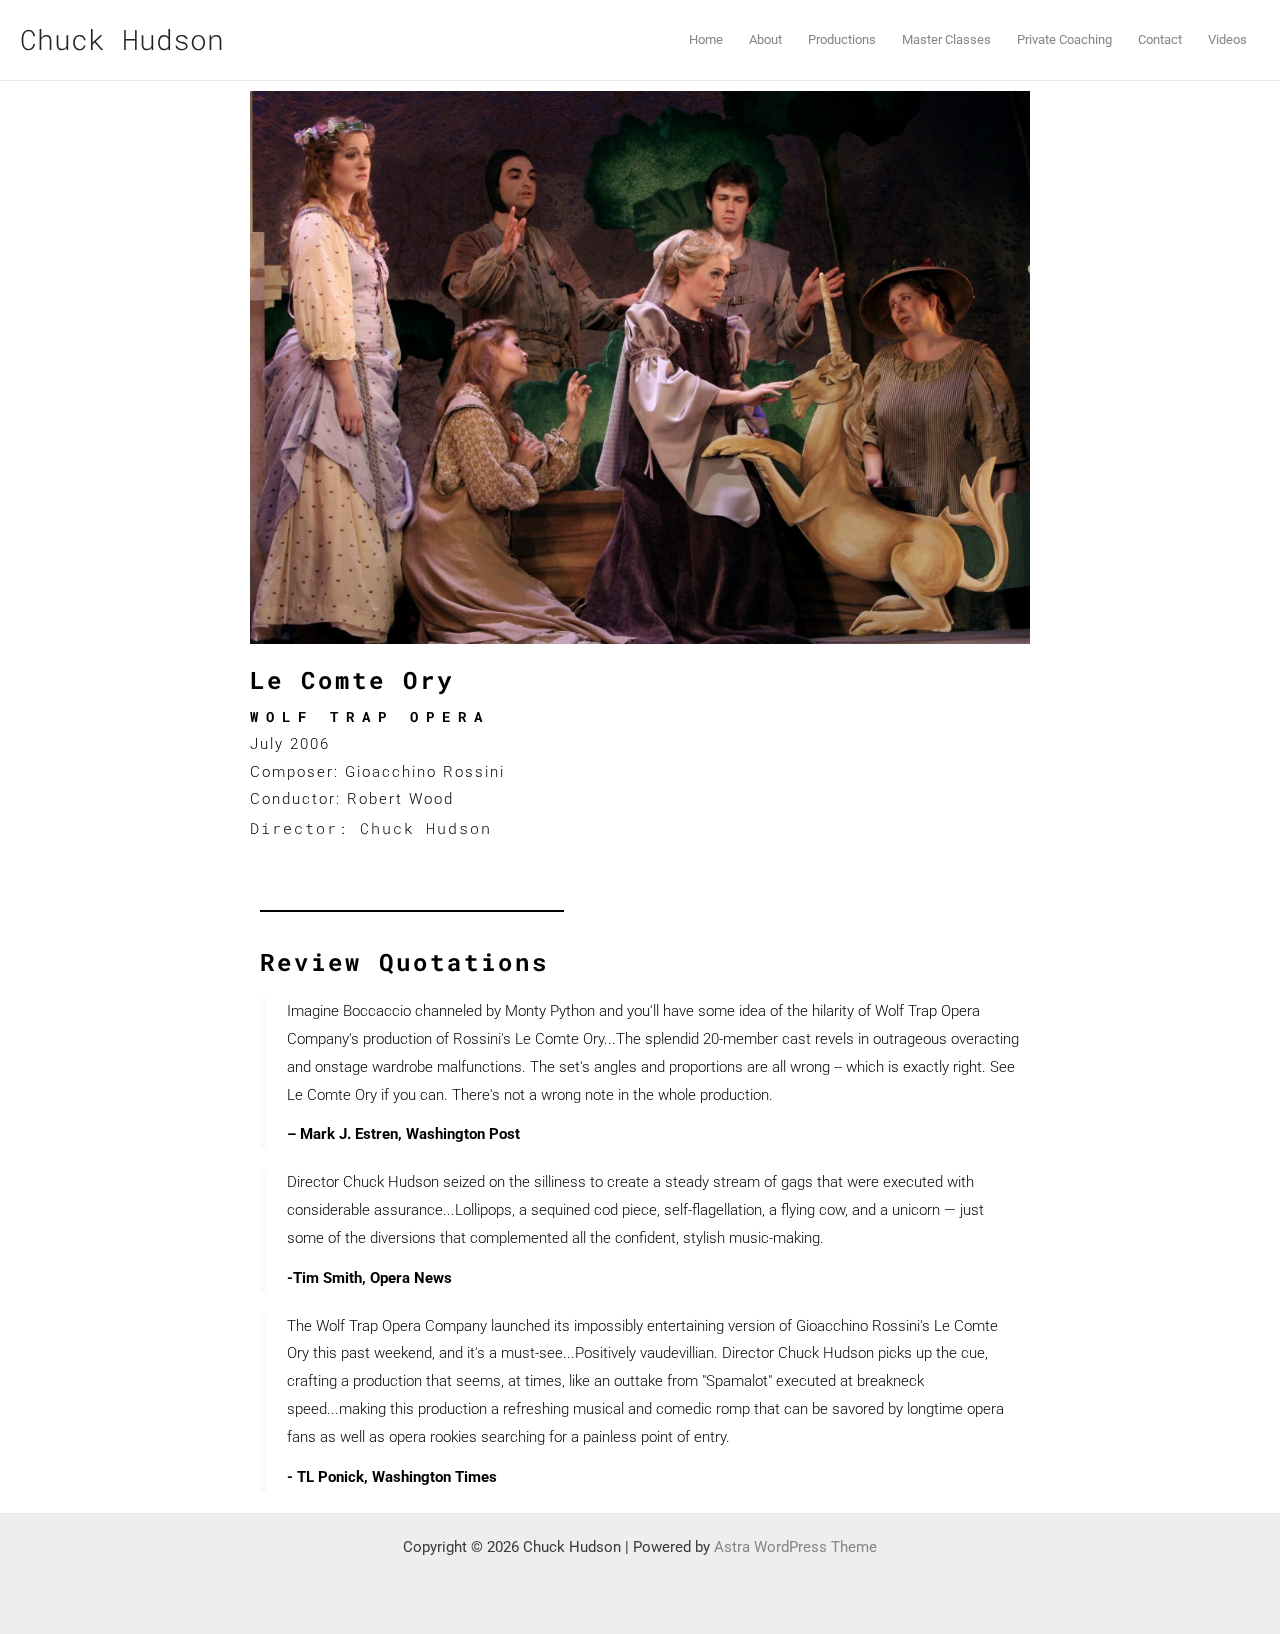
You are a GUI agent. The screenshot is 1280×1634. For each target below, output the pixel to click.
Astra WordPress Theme (795, 1547)
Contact (1160, 39)
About (765, 39)
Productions (842, 39)
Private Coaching (1064, 39)
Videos (1227, 39)
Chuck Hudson (122, 39)
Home (706, 39)
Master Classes (946, 39)
